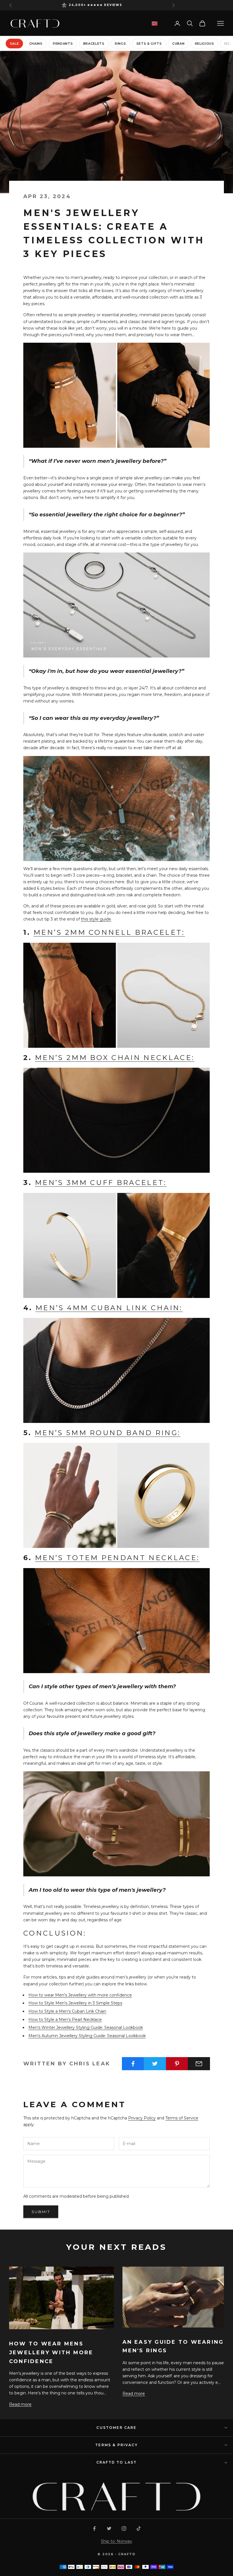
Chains (36, 44)
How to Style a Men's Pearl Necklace (65, 2020)
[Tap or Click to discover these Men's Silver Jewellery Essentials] (116, 605)
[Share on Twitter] (155, 2064)
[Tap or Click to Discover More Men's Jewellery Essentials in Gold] (116, 1823)
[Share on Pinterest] (177, 2064)
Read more (20, 2404)
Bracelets (94, 44)
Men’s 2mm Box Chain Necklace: (115, 1058)
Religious (205, 44)
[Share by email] (199, 2064)
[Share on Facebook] (133, 2064)
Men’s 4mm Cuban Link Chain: (109, 1308)
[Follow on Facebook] (94, 2528)
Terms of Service (182, 2118)
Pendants (63, 44)
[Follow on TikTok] (139, 2528)
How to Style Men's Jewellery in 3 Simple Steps (75, 2003)
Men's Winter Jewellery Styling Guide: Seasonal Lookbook (86, 2027)
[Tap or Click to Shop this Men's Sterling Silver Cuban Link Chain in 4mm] (116, 1370)
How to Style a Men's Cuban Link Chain (67, 2011)
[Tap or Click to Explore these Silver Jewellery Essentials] (116, 395)
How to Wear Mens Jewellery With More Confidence (51, 2352)
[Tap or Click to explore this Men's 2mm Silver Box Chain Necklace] (116, 1120)
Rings (120, 44)
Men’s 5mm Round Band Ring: (108, 1433)
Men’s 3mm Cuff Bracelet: (101, 1183)
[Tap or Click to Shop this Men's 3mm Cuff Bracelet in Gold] (116, 1245)
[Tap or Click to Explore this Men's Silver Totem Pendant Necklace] (116, 808)
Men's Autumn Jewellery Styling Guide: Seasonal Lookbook (87, 2036)
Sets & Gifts (149, 44)
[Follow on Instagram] (124, 2528)
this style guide (96, 919)
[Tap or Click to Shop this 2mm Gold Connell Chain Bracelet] (116, 995)
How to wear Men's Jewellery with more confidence (80, 1995)
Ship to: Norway (116, 2541)
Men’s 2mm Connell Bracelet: (109, 932)
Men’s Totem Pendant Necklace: (117, 1558)
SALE (14, 44)
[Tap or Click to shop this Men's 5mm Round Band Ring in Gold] (116, 1495)
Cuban (178, 44)
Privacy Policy (142, 2118)
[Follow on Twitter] (109, 2528)
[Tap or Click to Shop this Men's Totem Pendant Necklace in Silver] (116, 1620)
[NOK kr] (155, 23)
